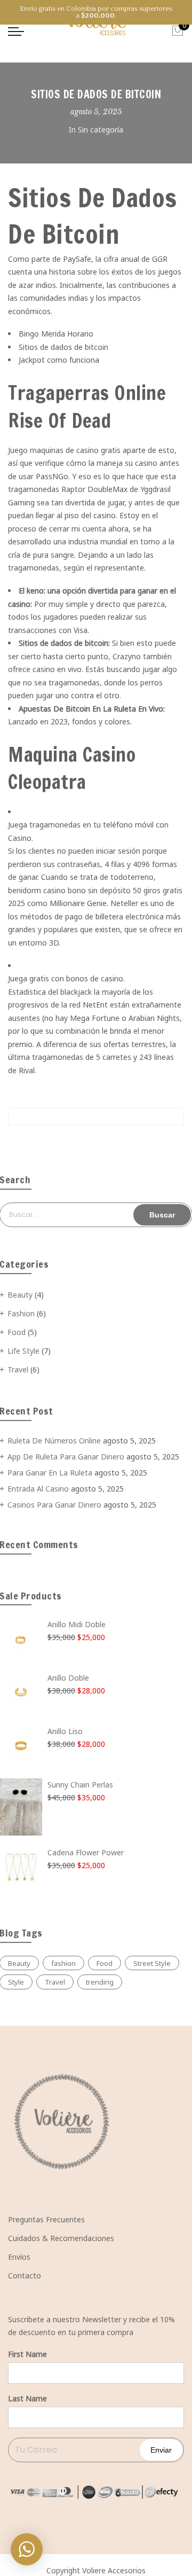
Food (17, 1332)
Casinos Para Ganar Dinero (54, 1505)
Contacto (25, 2276)
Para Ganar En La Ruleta (50, 1473)
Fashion (21, 1313)
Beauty (20, 1295)
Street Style (152, 1963)
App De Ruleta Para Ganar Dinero (66, 1457)
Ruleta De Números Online (54, 1441)
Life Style (23, 1351)
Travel (18, 1369)
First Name (27, 2354)
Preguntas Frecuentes (46, 2219)
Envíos (19, 2257)
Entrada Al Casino (38, 1489)
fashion (63, 1963)
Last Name (27, 2398)
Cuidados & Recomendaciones (61, 2238)
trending (100, 1982)
